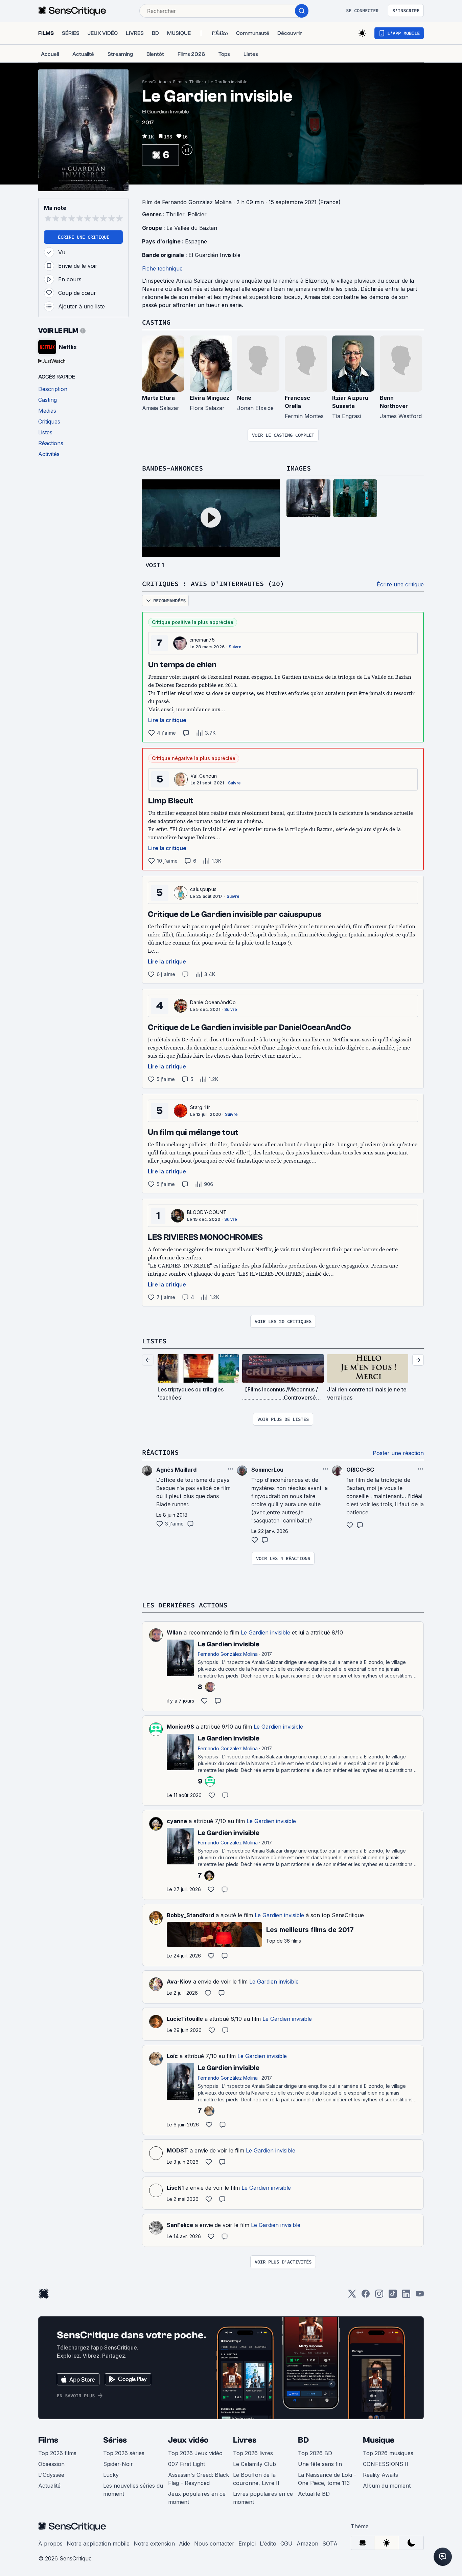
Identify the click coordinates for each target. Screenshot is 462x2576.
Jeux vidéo (188, 2440)
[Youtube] (420, 2296)
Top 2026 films (57, 2453)
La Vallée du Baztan (192, 228)
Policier (197, 214)
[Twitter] (352, 2296)
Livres (245, 2440)
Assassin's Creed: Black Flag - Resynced (199, 2479)
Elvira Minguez (210, 398)
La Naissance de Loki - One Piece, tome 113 (327, 2479)
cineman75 (202, 640)
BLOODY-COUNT (207, 1212)
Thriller (196, 82)
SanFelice (180, 2225)
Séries (115, 2440)
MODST (177, 2150)
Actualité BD (314, 2494)
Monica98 (180, 1727)
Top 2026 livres (253, 2453)
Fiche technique (162, 268)
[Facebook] (366, 2296)
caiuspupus (203, 889)
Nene (244, 398)
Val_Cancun (204, 776)
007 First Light (187, 2464)
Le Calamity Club (255, 2464)
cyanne (177, 1821)
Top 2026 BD (315, 2453)
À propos (50, 2543)
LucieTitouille (185, 2019)
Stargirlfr (200, 1107)
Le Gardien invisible (228, 82)
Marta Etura (158, 398)
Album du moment (387, 2486)
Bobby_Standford (190, 1915)
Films (178, 82)
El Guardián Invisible (214, 255)
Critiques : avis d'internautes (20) (213, 583)
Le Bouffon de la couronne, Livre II (256, 2479)
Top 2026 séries (124, 2453)
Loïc (172, 2056)
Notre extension (154, 2543)
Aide (184, 2543)
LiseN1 (175, 2188)
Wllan (174, 1632)
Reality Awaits (380, 2475)
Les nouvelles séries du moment (133, 2490)
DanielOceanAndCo (213, 1002)
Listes (154, 1341)
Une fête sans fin (320, 2464)
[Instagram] (379, 2296)
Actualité (49, 2486)
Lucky (111, 2475)
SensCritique (155, 82)
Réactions (160, 1452)
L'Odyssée (51, 2475)
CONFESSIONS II (386, 2464)
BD (303, 2440)
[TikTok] (393, 2296)
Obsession (51, 2464)
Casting (156, 322)
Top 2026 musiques (388, 2453)
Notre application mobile (98, 2543)
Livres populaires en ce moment (263, 2498)
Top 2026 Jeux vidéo (195, 2453)
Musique (379, 2440)
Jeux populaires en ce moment (197, 2498)
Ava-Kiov (179, 1982)
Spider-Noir (118, 2464)
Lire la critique (167, 720)
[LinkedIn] (406, 2296)
